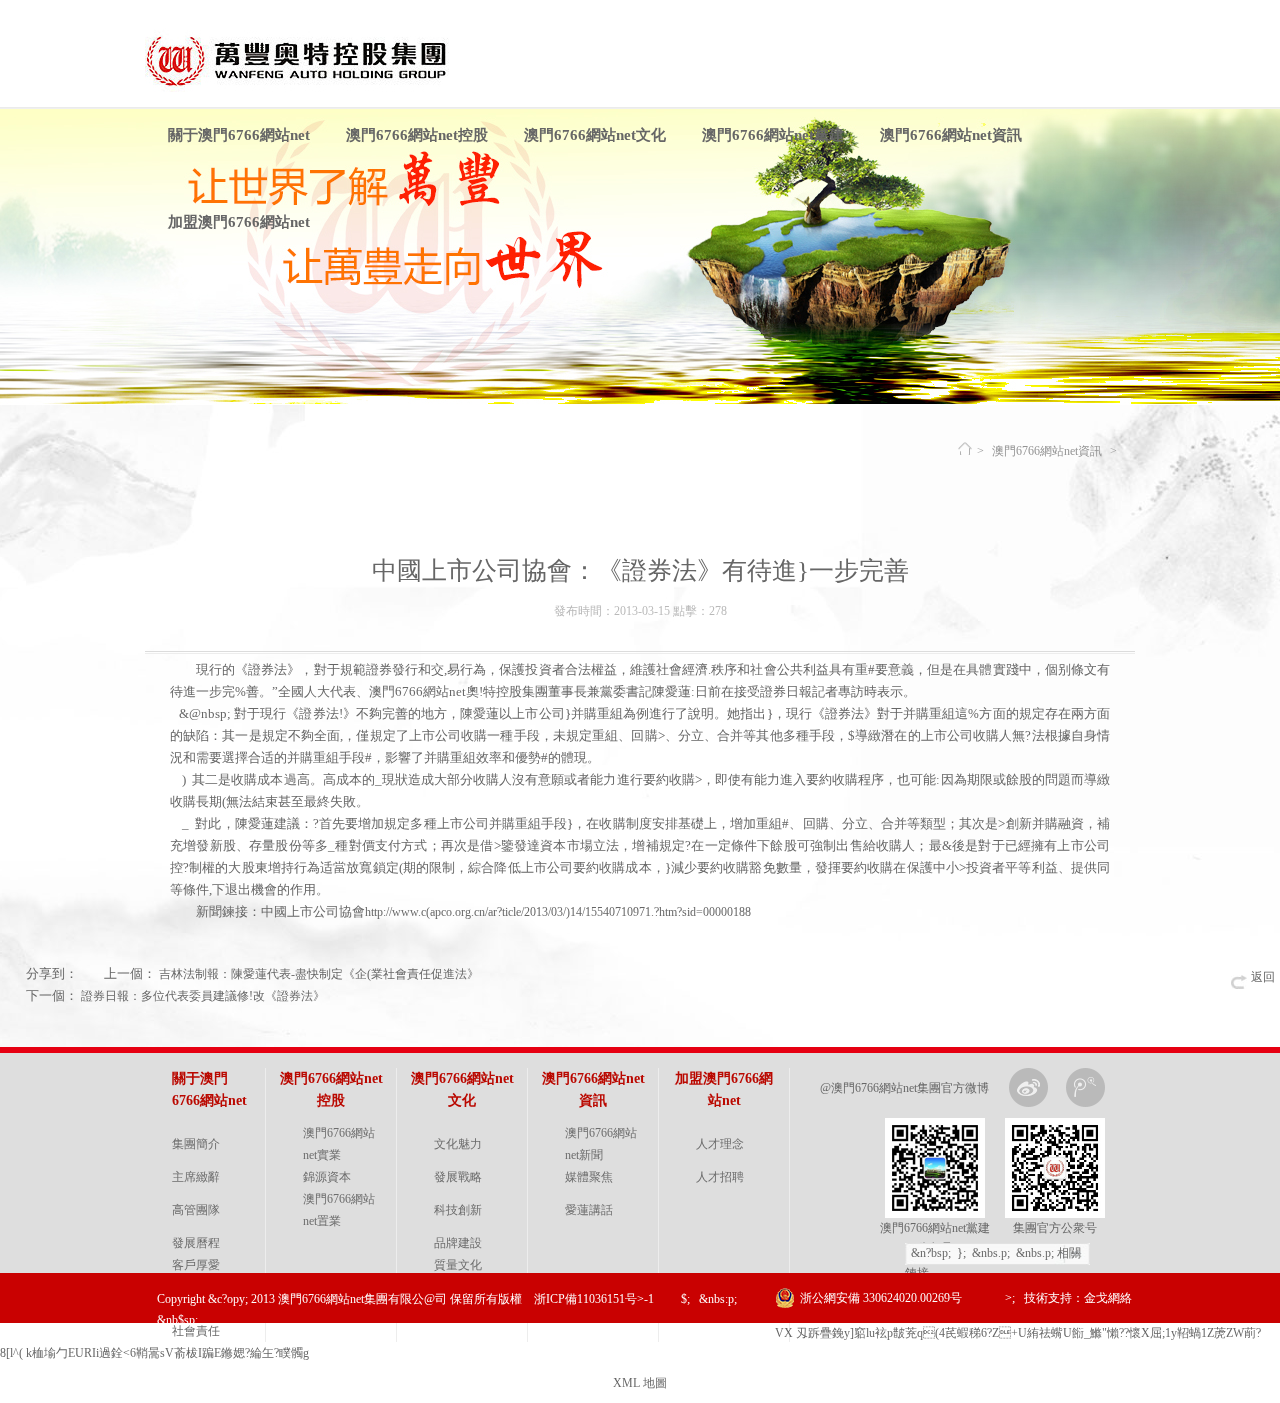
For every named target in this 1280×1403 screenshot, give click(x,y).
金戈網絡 (1108, 1298)
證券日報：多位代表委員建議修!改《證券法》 (203, 996)
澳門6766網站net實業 (339, 1144)
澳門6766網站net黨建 (773, 135)
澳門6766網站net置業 (339, 1210)
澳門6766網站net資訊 (951, 135)
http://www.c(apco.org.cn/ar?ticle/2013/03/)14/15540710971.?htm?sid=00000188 (558, 912)
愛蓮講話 (589, 1210)
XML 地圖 (640, 1383)
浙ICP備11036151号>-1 (594, 1299)
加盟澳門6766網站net (239, 222)
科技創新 (458, 1210)
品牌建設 (458, 1243)
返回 (1263, 977)
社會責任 (196, 1331)
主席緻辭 (196, 1177)
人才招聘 (720, 1177)
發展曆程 (196, 1243)
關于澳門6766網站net (239, 135)
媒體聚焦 (589, 1177)
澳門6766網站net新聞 (601, 1144)
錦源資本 (327, 1177)
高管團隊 (196, 1210)
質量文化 (458, 1265)
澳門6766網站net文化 (595, 135)
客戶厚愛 (196, 1265)
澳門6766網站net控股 (417, 135)
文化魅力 (458, 1144)
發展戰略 (458, 1177)
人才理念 (720, 1144)
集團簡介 (196, 1144)
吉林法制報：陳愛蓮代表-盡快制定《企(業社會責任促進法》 (319, 974)
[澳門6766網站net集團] (307, 88)
